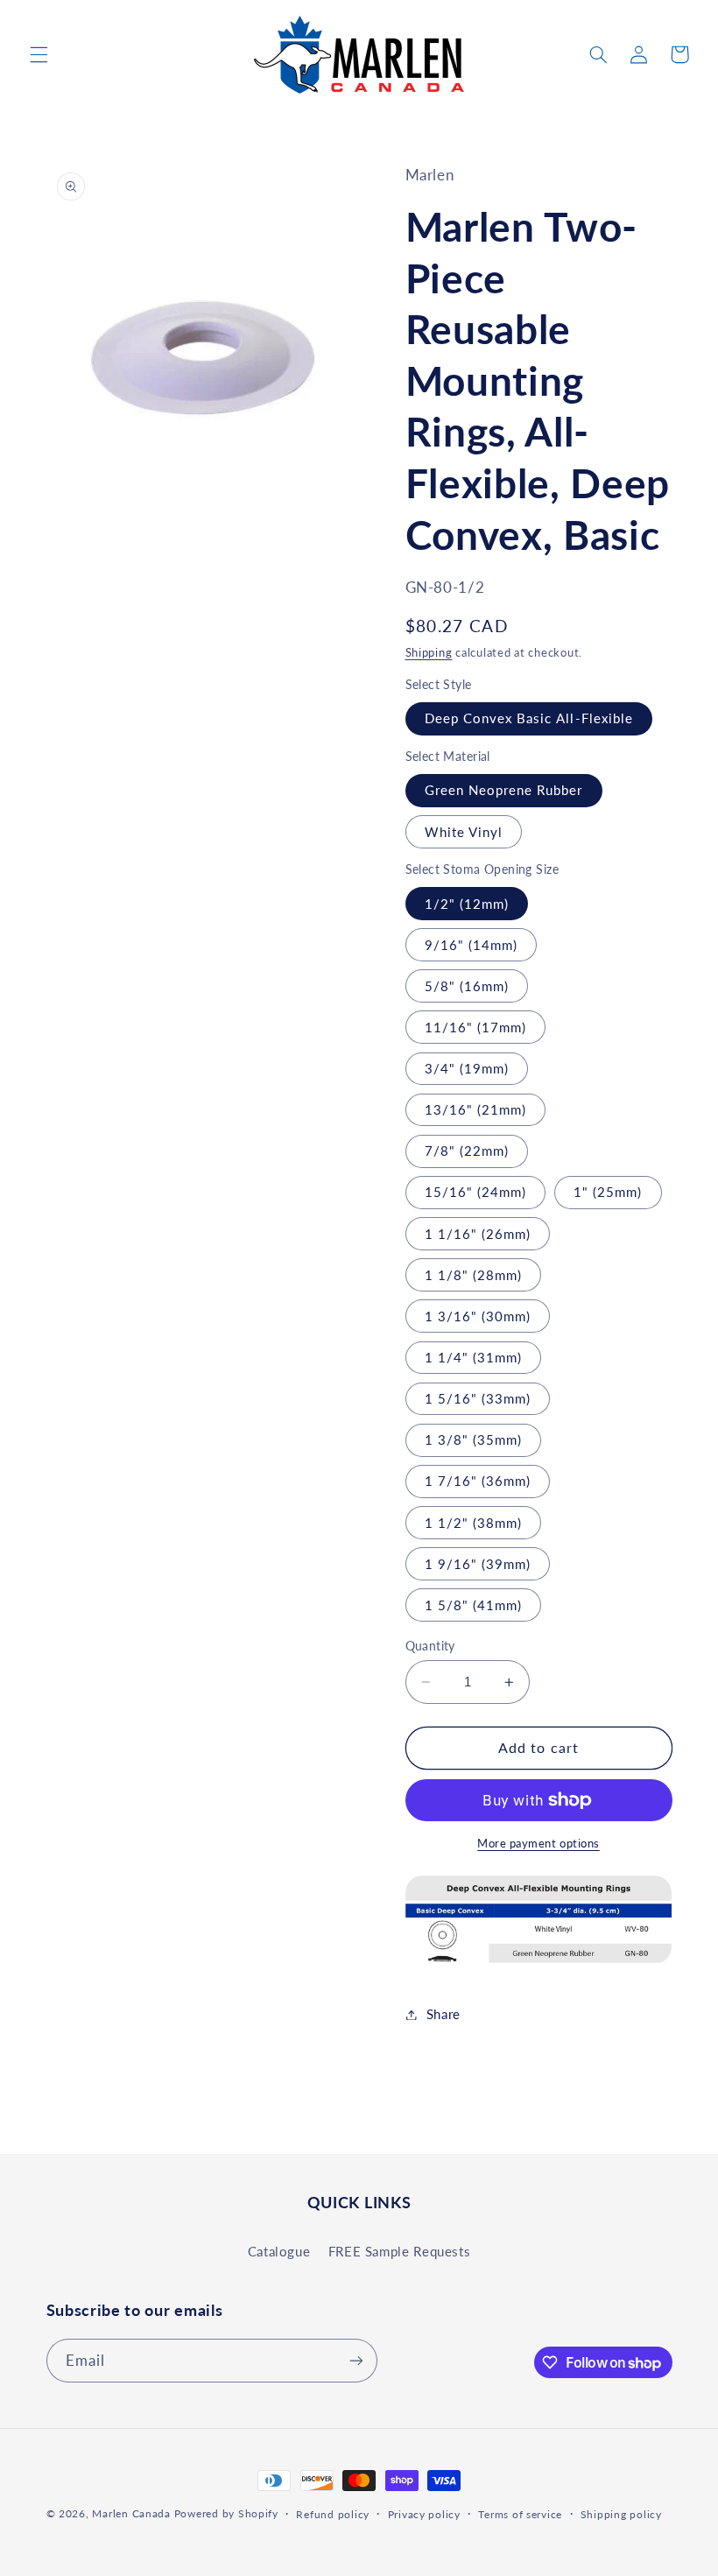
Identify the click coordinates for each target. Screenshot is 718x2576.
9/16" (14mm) (472, 945)
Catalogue (279, 2251)
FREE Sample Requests (400, 2251)
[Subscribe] (355, 2360)
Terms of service (520, 2514)
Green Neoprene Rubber (504, 790)
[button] (39, 54)
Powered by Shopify (226, 2513)
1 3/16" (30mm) (478, 1316)
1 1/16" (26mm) (478, 1234)
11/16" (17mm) (476, 1027)
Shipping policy (621, 2514)
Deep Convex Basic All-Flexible (529, 718)
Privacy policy (424, 2514)
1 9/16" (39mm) (478, 1564)
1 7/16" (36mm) (478, 1481)
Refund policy (333, 2514)
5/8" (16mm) (467, 986)
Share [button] (443, 2014)
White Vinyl (464, 832)
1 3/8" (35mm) (474, 1439)
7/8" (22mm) (467, 1151)
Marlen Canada (131, 2513)
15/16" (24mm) (476, 1192)
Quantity (430, 1646)
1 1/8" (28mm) (474, 1275)
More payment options (538, 1844)
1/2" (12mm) (467, 904)
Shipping (429, 653)
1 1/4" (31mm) (474, 1357)
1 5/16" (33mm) (478, 1398)
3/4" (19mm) (467, 1068)
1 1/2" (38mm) (474, 1523)
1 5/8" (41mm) (474, 1605)
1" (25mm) (608, 1192)
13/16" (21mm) (476, 1109)
